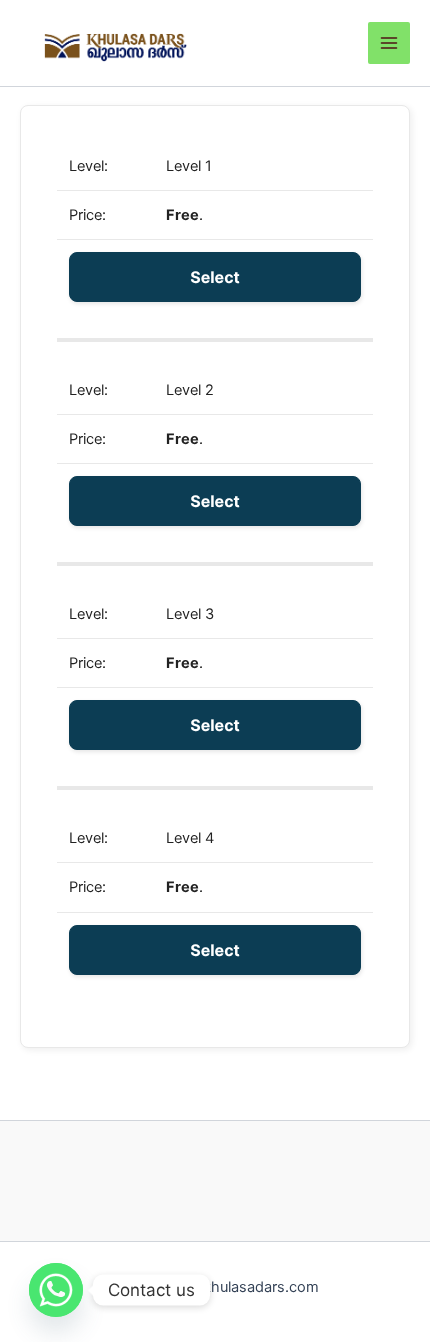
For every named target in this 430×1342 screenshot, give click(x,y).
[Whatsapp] (56, 1290)
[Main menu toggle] (389, 43)
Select (215, 277)
